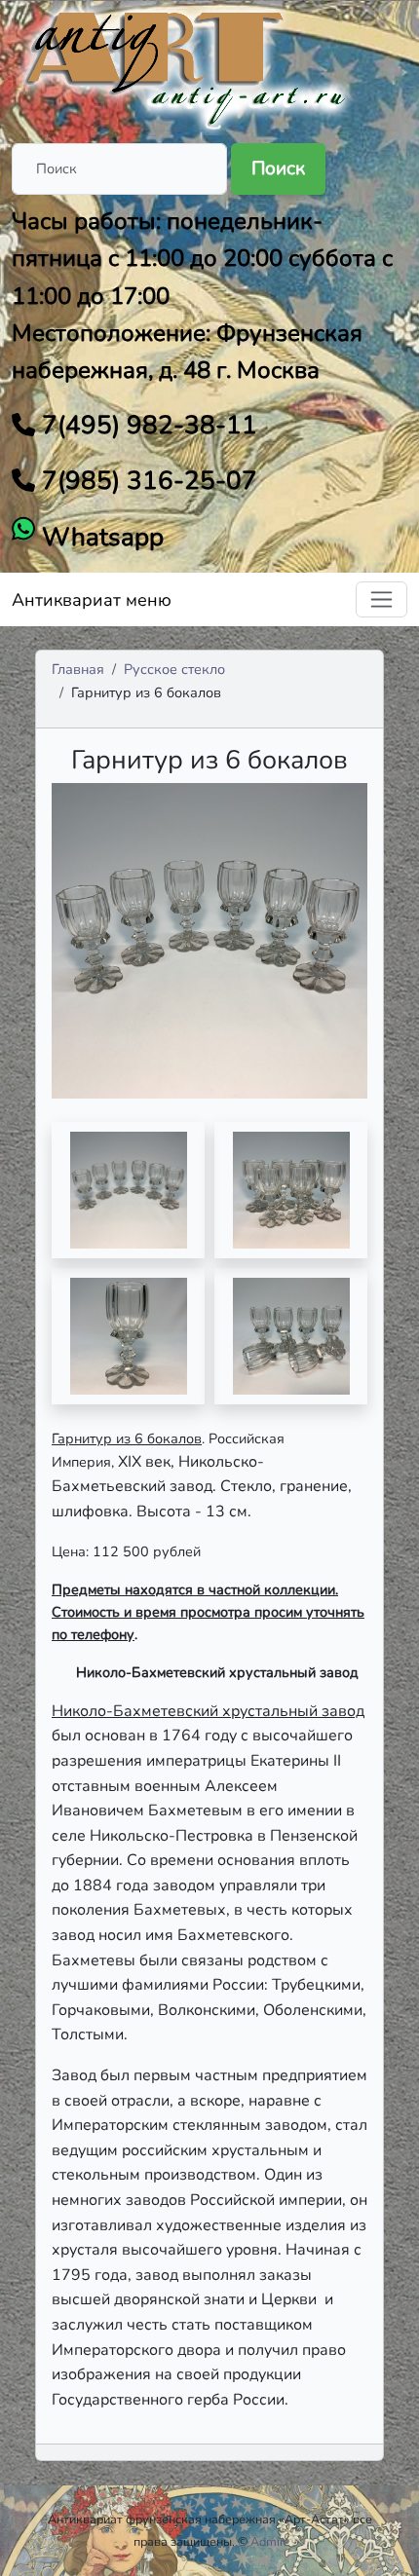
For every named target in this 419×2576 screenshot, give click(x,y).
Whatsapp (99, 537)
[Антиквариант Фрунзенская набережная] (188, 66)
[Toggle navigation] (381, 599)
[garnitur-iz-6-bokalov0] (128, 1190)
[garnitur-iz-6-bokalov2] (291, 1190)
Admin (268, 2541)
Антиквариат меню (92, 600)
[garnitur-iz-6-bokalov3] (128, 1336)
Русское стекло (174, 669)
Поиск (278, 168)
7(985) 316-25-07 (146, 481)
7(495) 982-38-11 (146, 425)
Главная (78, 669)
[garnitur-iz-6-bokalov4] (291, 1336)
